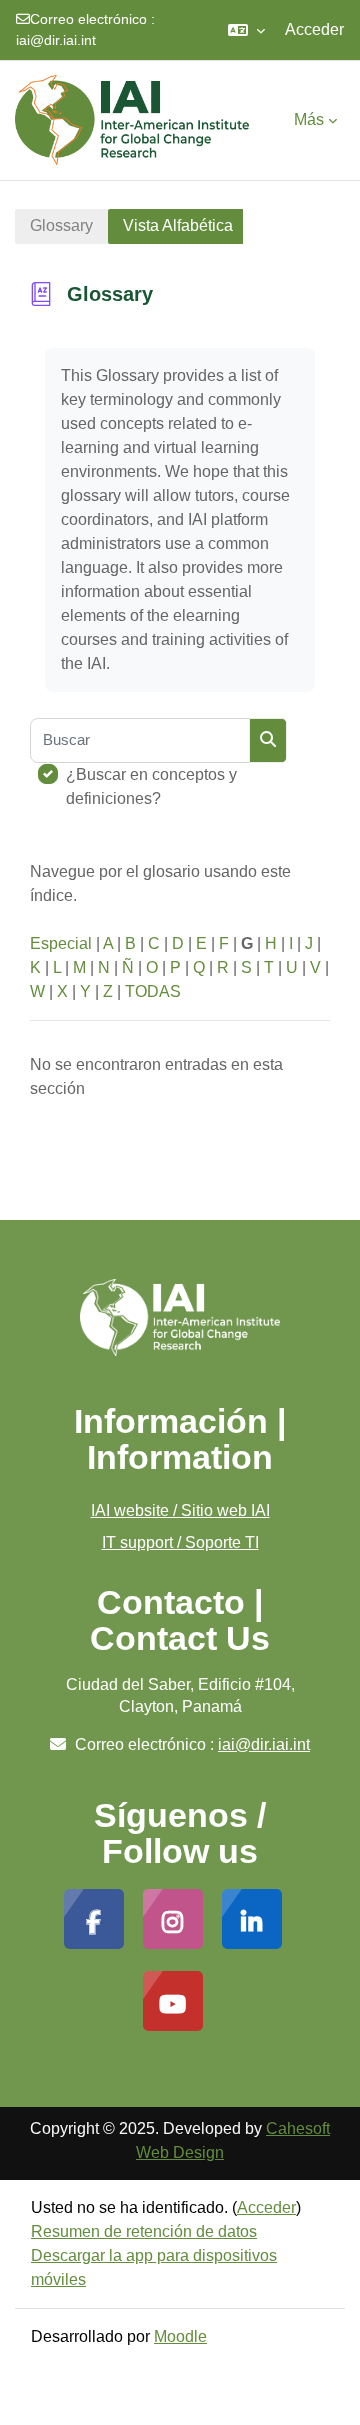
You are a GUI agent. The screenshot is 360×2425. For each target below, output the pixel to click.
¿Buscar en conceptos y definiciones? (151, 786)
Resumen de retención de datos (144, 2231)
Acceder (314, 29)
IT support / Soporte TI (180, 1542)
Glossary (61, 225)
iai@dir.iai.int (56, 40)
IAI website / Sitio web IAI (180, 1510)
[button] (246, 30)
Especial (61, 943)
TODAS (153, 991)
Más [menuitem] (309, 119)
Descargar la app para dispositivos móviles (154, 2267)
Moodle (180, 2336)
